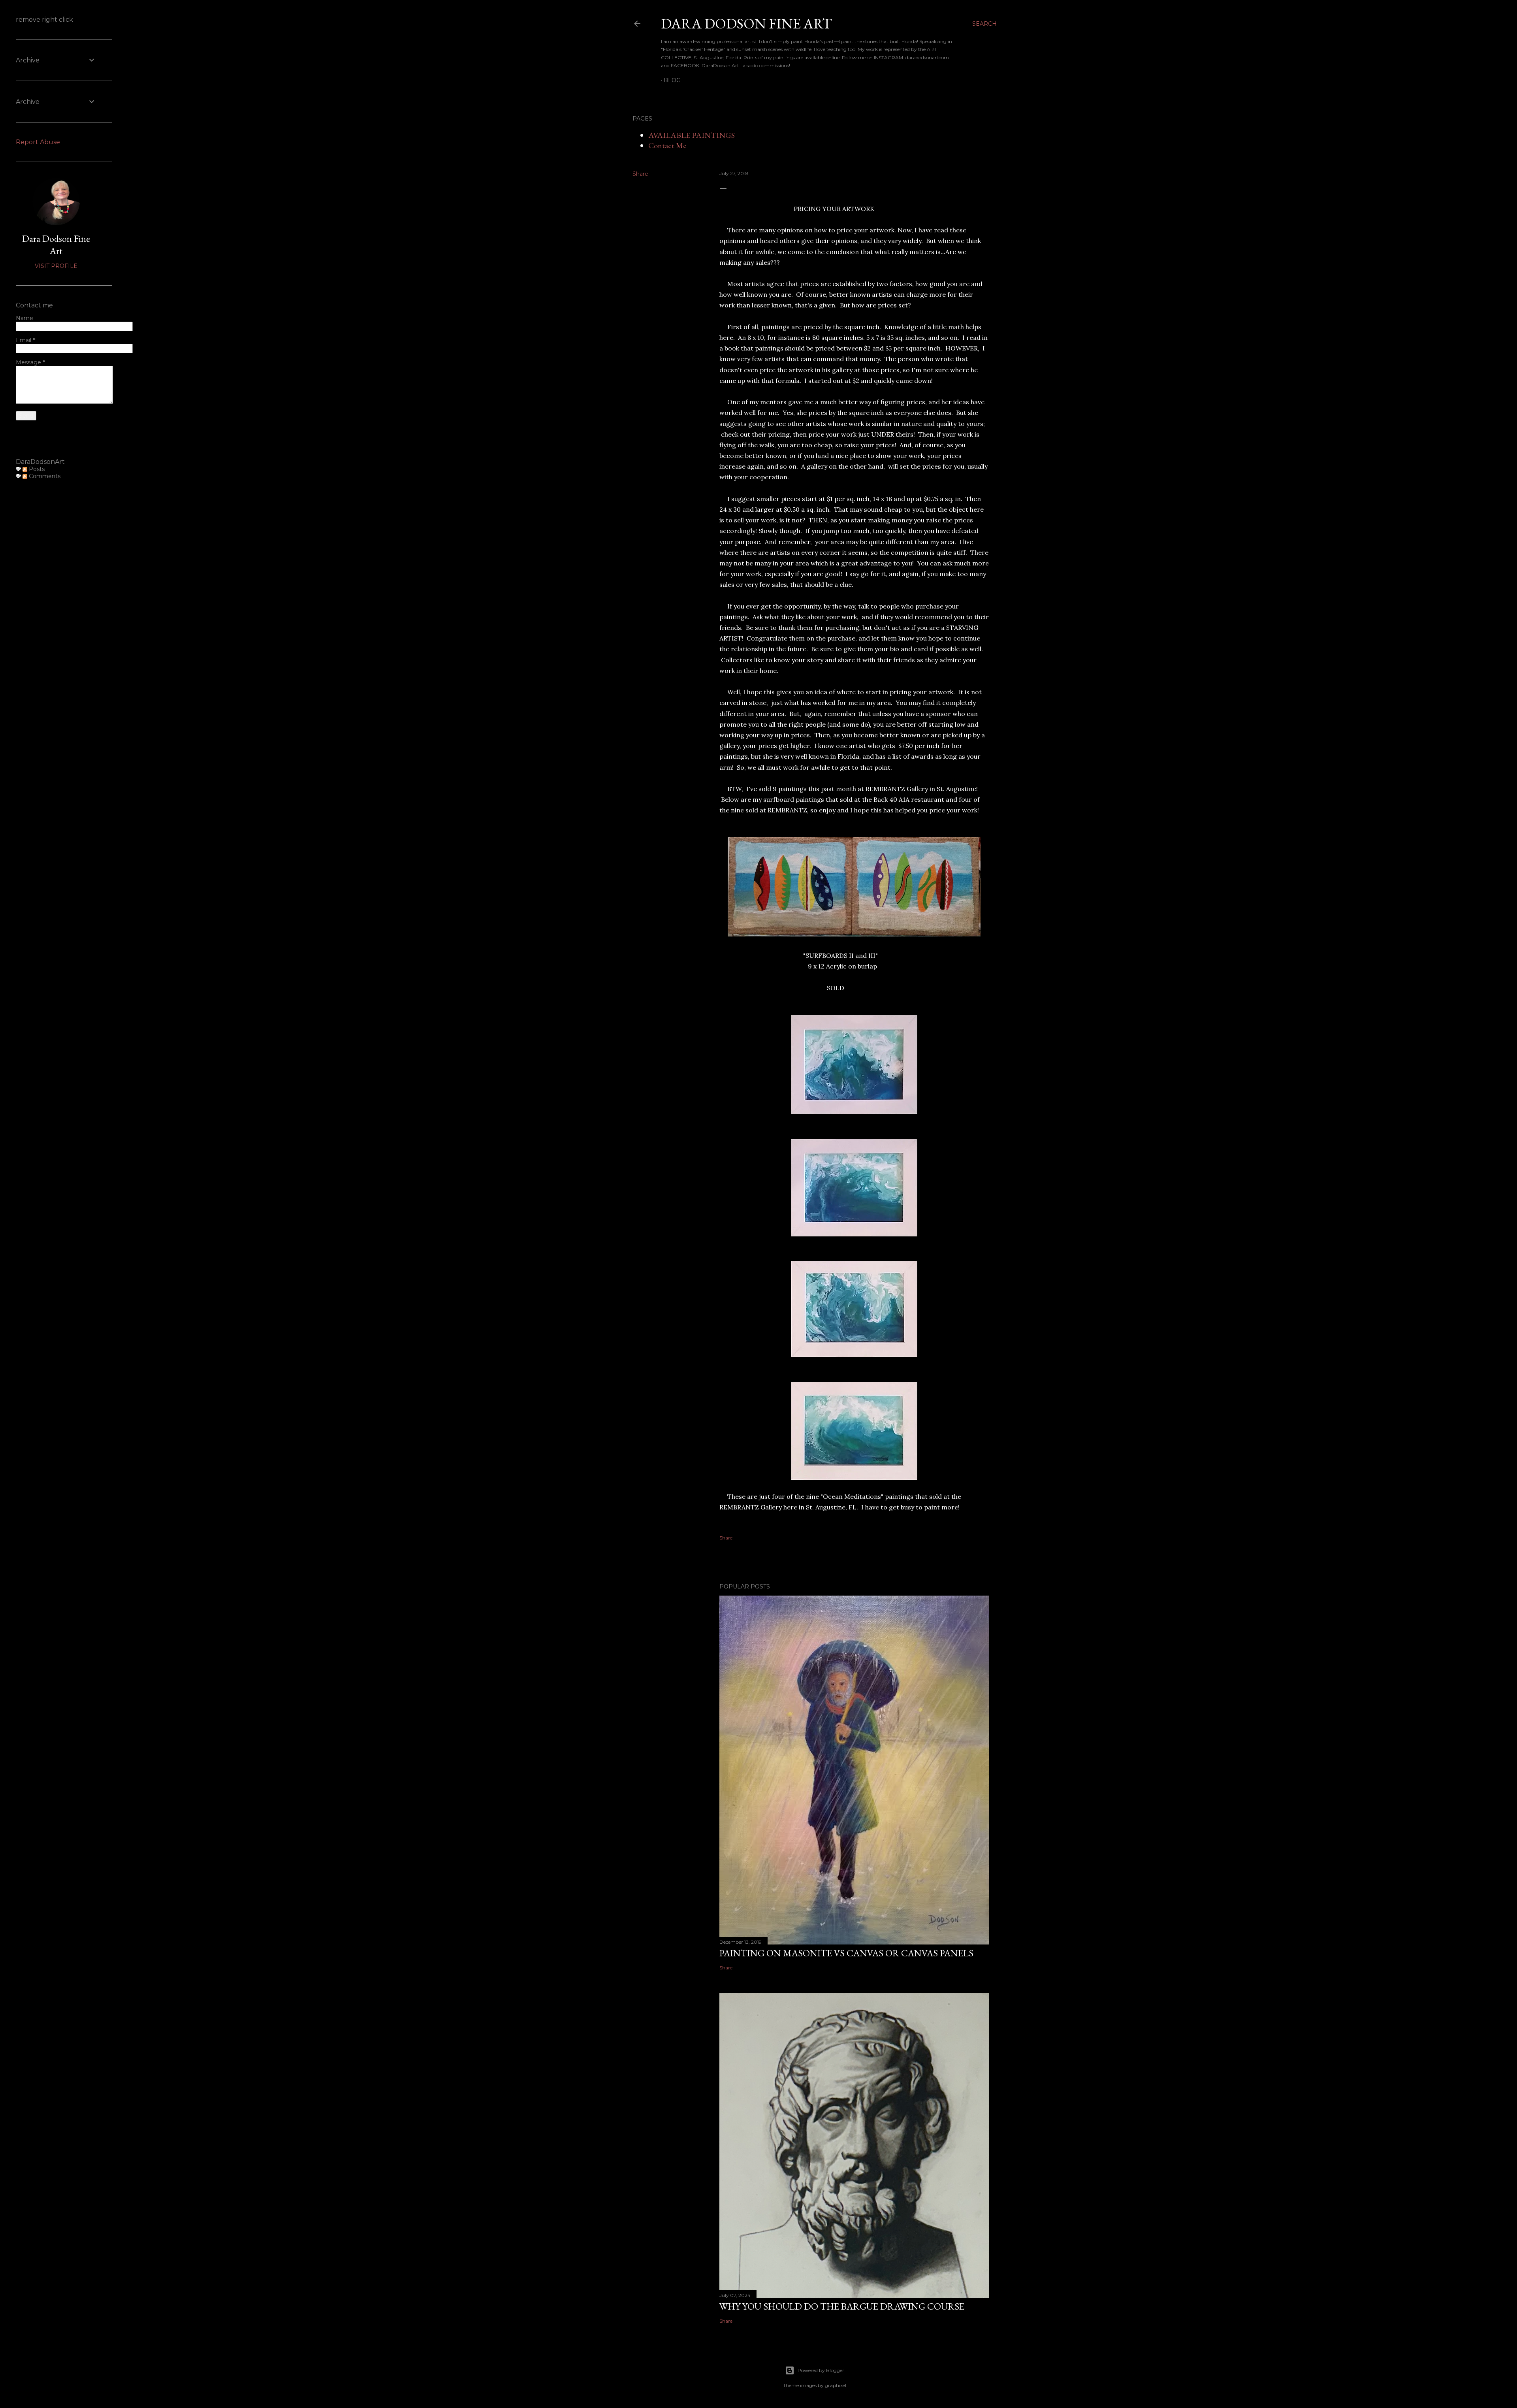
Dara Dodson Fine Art (56, 245)
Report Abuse (38, 142)
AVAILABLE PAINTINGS (692, 135)
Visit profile (56, 266)
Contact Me (667, 145)
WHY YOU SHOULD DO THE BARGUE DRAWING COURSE (842, 2306)
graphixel (836, 2385)
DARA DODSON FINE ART (746, 24)
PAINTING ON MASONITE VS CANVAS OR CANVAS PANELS (846, 1953)
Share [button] (640, 174)
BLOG (672, 80)
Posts (36, 469)
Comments (44, 476)
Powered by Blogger (821, 2370)
